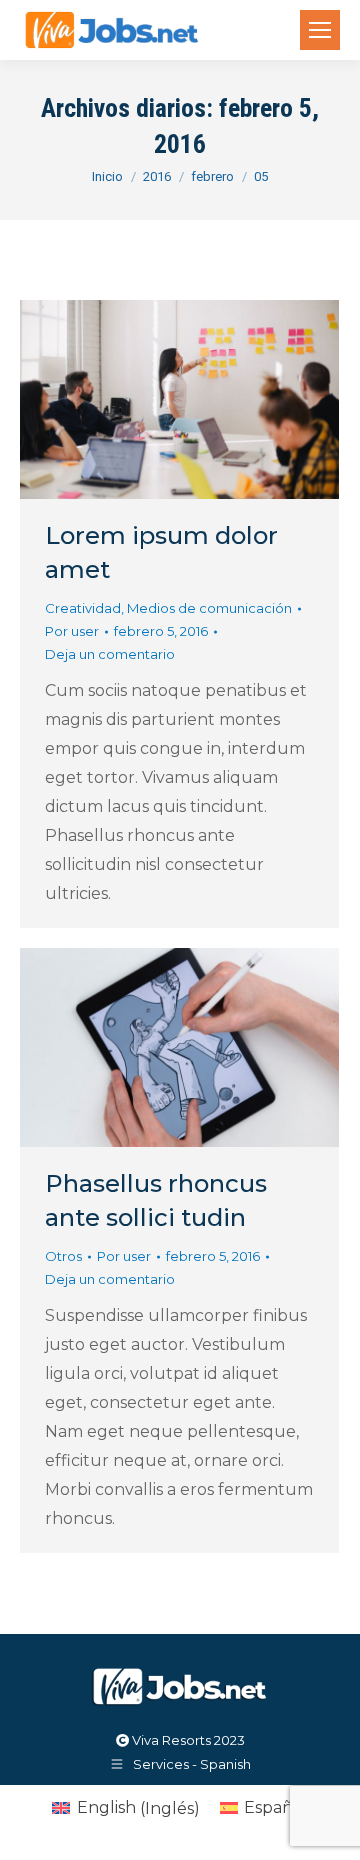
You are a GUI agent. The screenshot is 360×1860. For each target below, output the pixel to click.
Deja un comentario (110, 654)
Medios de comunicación (209, 608)
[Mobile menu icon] (320, 30)
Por (72, 631)
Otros (63, 1256)
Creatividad (83, 608)
